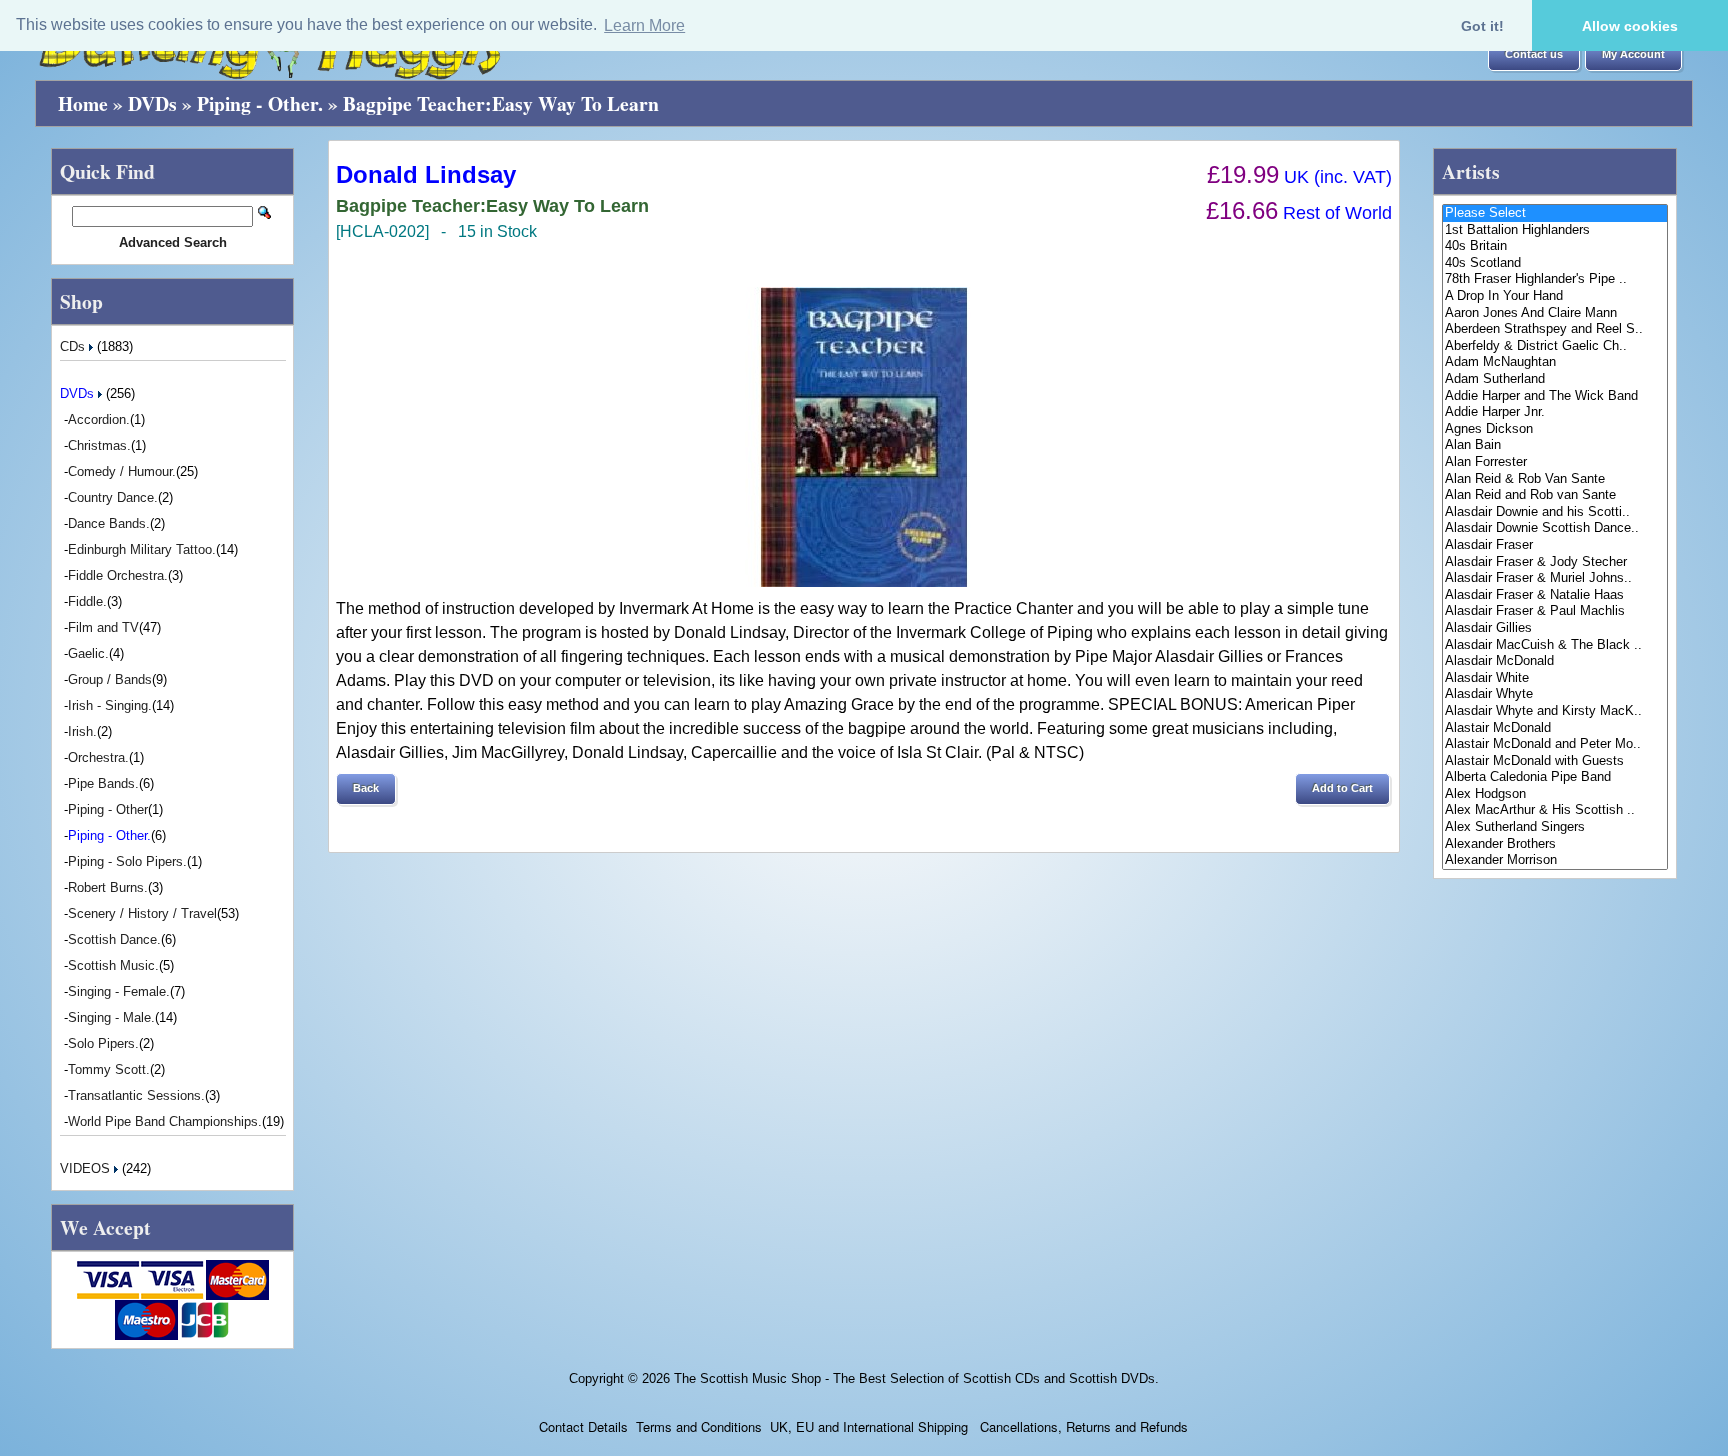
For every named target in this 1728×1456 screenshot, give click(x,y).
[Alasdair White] (1555, 678)
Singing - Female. (119, 991)
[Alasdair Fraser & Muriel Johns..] (1555, 578)
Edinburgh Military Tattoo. (142, 549)
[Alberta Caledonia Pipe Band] (1555, 777)
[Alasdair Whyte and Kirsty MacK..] (1555, 711)
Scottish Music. (113, 965)
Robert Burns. (108, 887)
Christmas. (99, 445)
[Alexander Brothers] (1555, 844)
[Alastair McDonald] (1555, 728)
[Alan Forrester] (1555, 462)
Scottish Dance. (114, 939)
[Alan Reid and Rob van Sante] (1555, 495)
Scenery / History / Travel (142, 913)
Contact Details (583, 1426)
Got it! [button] (1482, 26)
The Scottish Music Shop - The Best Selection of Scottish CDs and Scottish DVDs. (916, 1378)
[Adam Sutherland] (1555, 379)
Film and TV (103, 627)
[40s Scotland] (1555, 263)
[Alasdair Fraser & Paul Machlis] (1555, 611)
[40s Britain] (1555, 246)
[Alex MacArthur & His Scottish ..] (1555, 810)
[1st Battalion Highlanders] (1555, 230)
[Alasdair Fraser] (1555, 545)
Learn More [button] (644, 25)
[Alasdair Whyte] (1555, 694)
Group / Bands (110, 679)
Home (83, 103)
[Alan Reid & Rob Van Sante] (1555, 479)
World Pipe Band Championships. (165, 1121)
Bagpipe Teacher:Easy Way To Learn (501, 103)
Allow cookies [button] (1630, 26)
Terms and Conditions (699, 1426)
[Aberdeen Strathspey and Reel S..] (1555, 329)
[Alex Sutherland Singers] (1555, 827)
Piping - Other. (260, 103)
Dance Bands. (109, 523)
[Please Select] (1555, 213)
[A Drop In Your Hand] (1555, 296)
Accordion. (99, 419)
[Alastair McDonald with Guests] (1555, 761)
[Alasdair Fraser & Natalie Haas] (1555, 595)
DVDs (152, 103)
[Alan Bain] (1555, 445)
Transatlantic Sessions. (136, 1095)
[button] (1534, 55)
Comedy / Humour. (122, 471)
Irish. (82, 731)
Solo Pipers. (103, 1043)
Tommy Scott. (109, 1069)
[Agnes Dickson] (1555, 429)
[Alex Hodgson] (1555, 794)
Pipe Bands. (103, 783)
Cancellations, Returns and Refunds (1082, 1426)
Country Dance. (113, 497)
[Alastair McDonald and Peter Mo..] (1555, 744)
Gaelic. (88, 653)
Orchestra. (98, 757)
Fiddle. (87, 601)
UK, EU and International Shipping (869, 1426)
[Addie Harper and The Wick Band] (1555, 396)
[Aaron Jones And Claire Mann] (1555, 313)
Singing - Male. (111, 1017)
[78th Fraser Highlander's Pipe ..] (1555, 279)
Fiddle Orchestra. (118, 575)
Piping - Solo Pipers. (127, 861)
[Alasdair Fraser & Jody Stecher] (1555, 562)
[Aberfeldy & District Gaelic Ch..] (1555, 346)
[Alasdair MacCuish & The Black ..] (1555, 645)
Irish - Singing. (110, 705)
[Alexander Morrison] (1555, 860)
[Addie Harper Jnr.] (1555, 412)
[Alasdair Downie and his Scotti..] (1555, 512)
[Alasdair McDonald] (1555, 661)
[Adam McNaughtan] (1555, 362)
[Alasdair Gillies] (1555, 628)
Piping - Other (108, 809)
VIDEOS (87, 1168)
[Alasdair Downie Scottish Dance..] (1555, 528)
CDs (74, 346)
